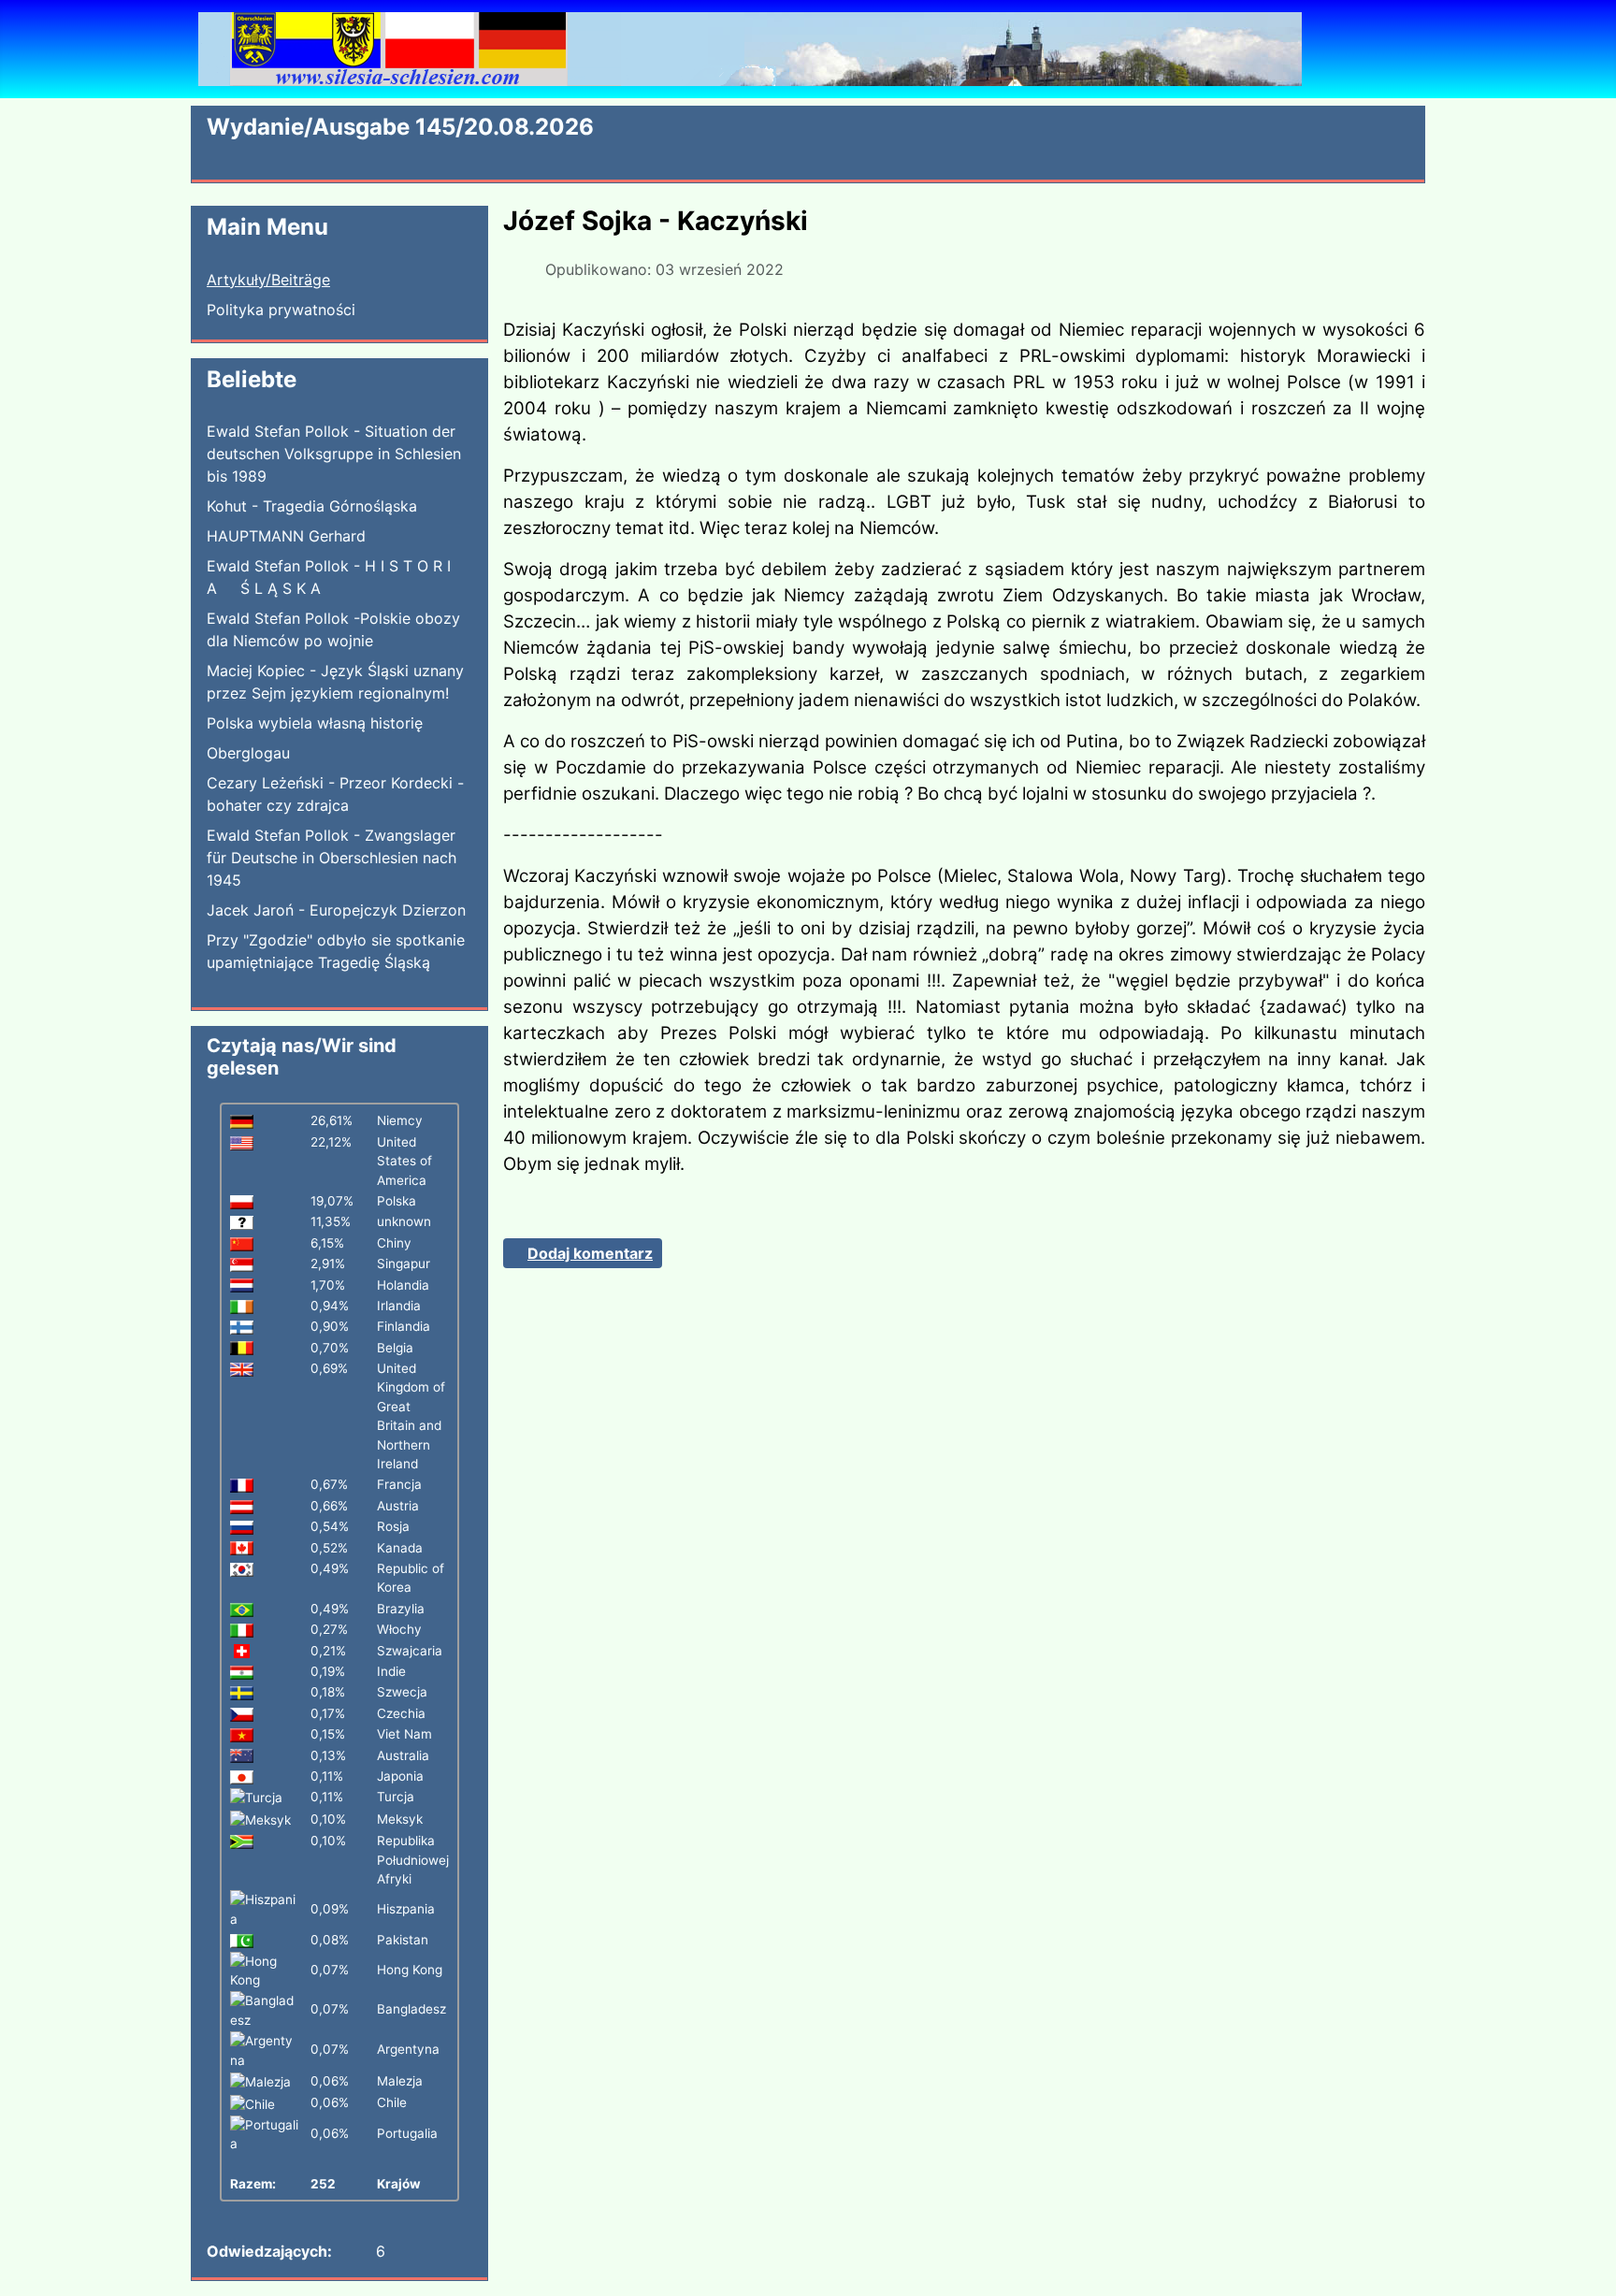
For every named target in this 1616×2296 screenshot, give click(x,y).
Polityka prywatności (281, 310)
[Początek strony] (1583, 2261)
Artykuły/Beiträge (268, 280)
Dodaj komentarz (590, 1253)
